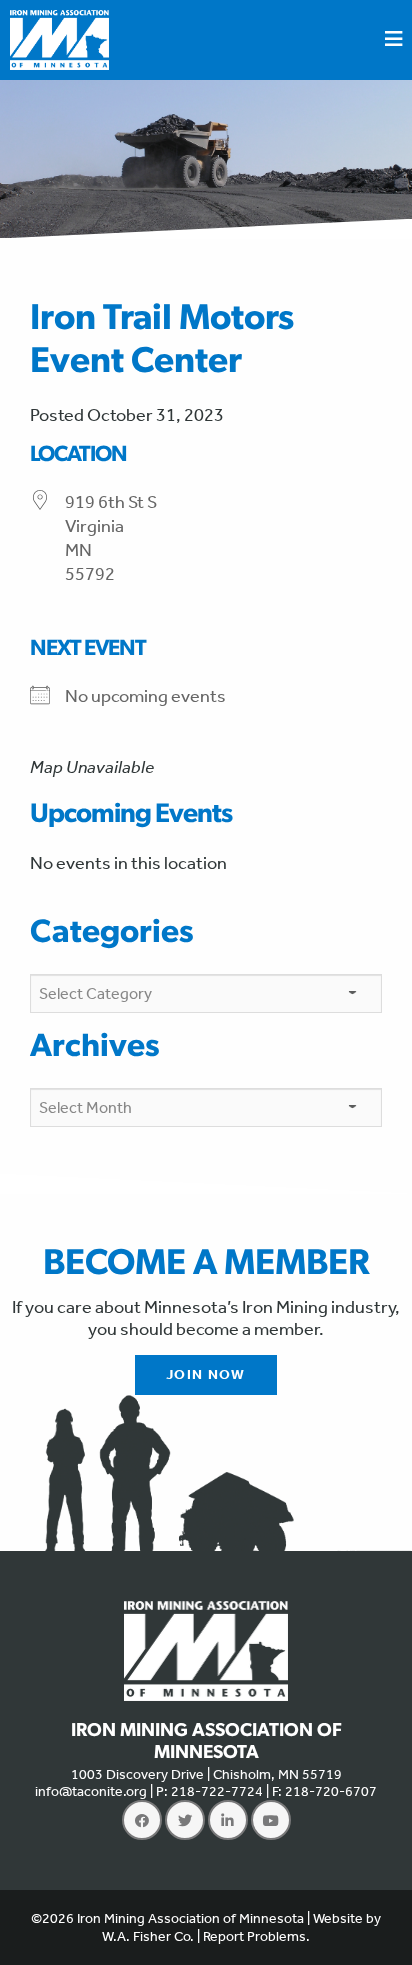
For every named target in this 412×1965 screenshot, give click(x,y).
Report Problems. (256, 1936)
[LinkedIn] (228, 1820)
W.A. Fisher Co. (148, 1936)
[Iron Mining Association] (59, 38)
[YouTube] (271, 1820)
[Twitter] (185, 1820)
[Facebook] (142, 1820)
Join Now (206, 1374)
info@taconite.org (91, 1791)
